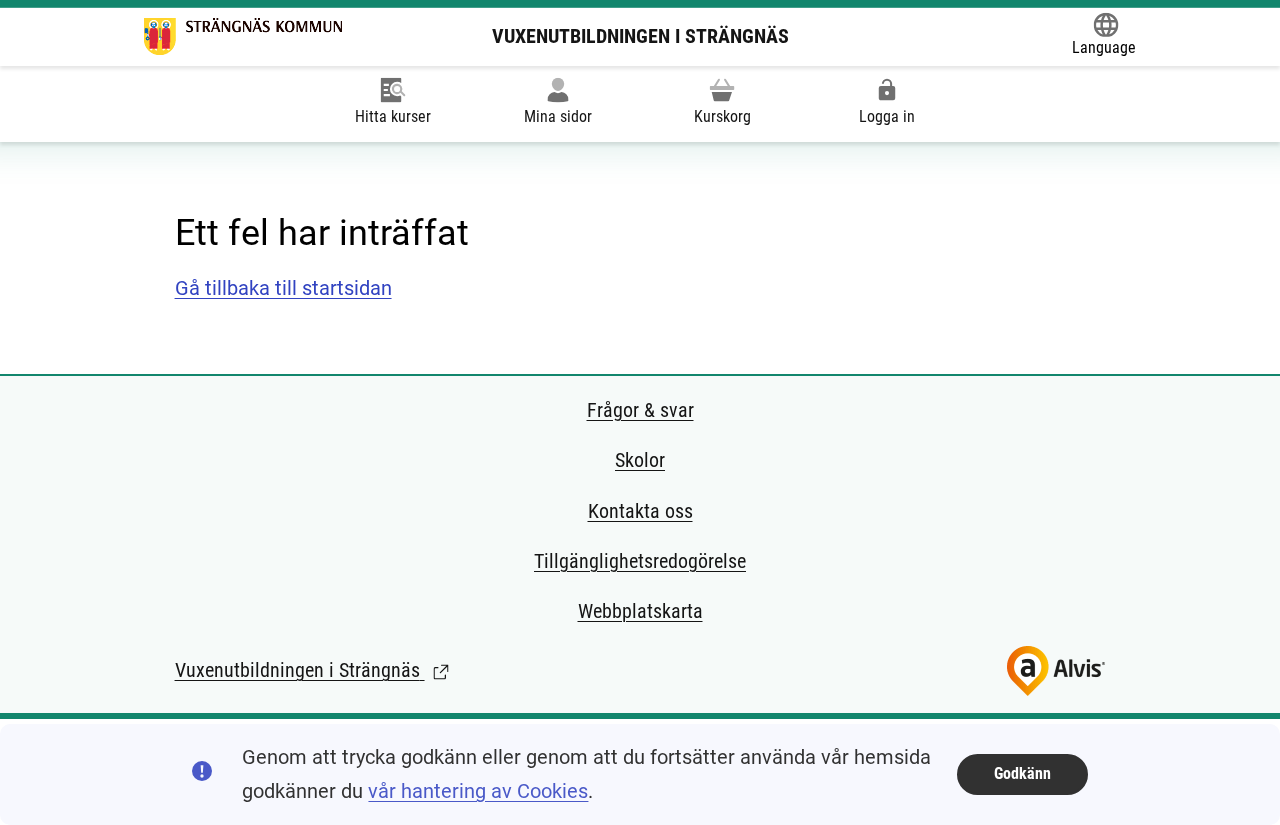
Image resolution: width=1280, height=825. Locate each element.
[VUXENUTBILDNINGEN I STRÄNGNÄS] (243, 36)
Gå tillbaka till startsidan (283, 288)
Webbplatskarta (640, 611)
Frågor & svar (640, 410)
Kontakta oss (640, 511)
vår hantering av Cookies (478, 791)
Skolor (640, 460)
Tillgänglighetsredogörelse (640, 561)
